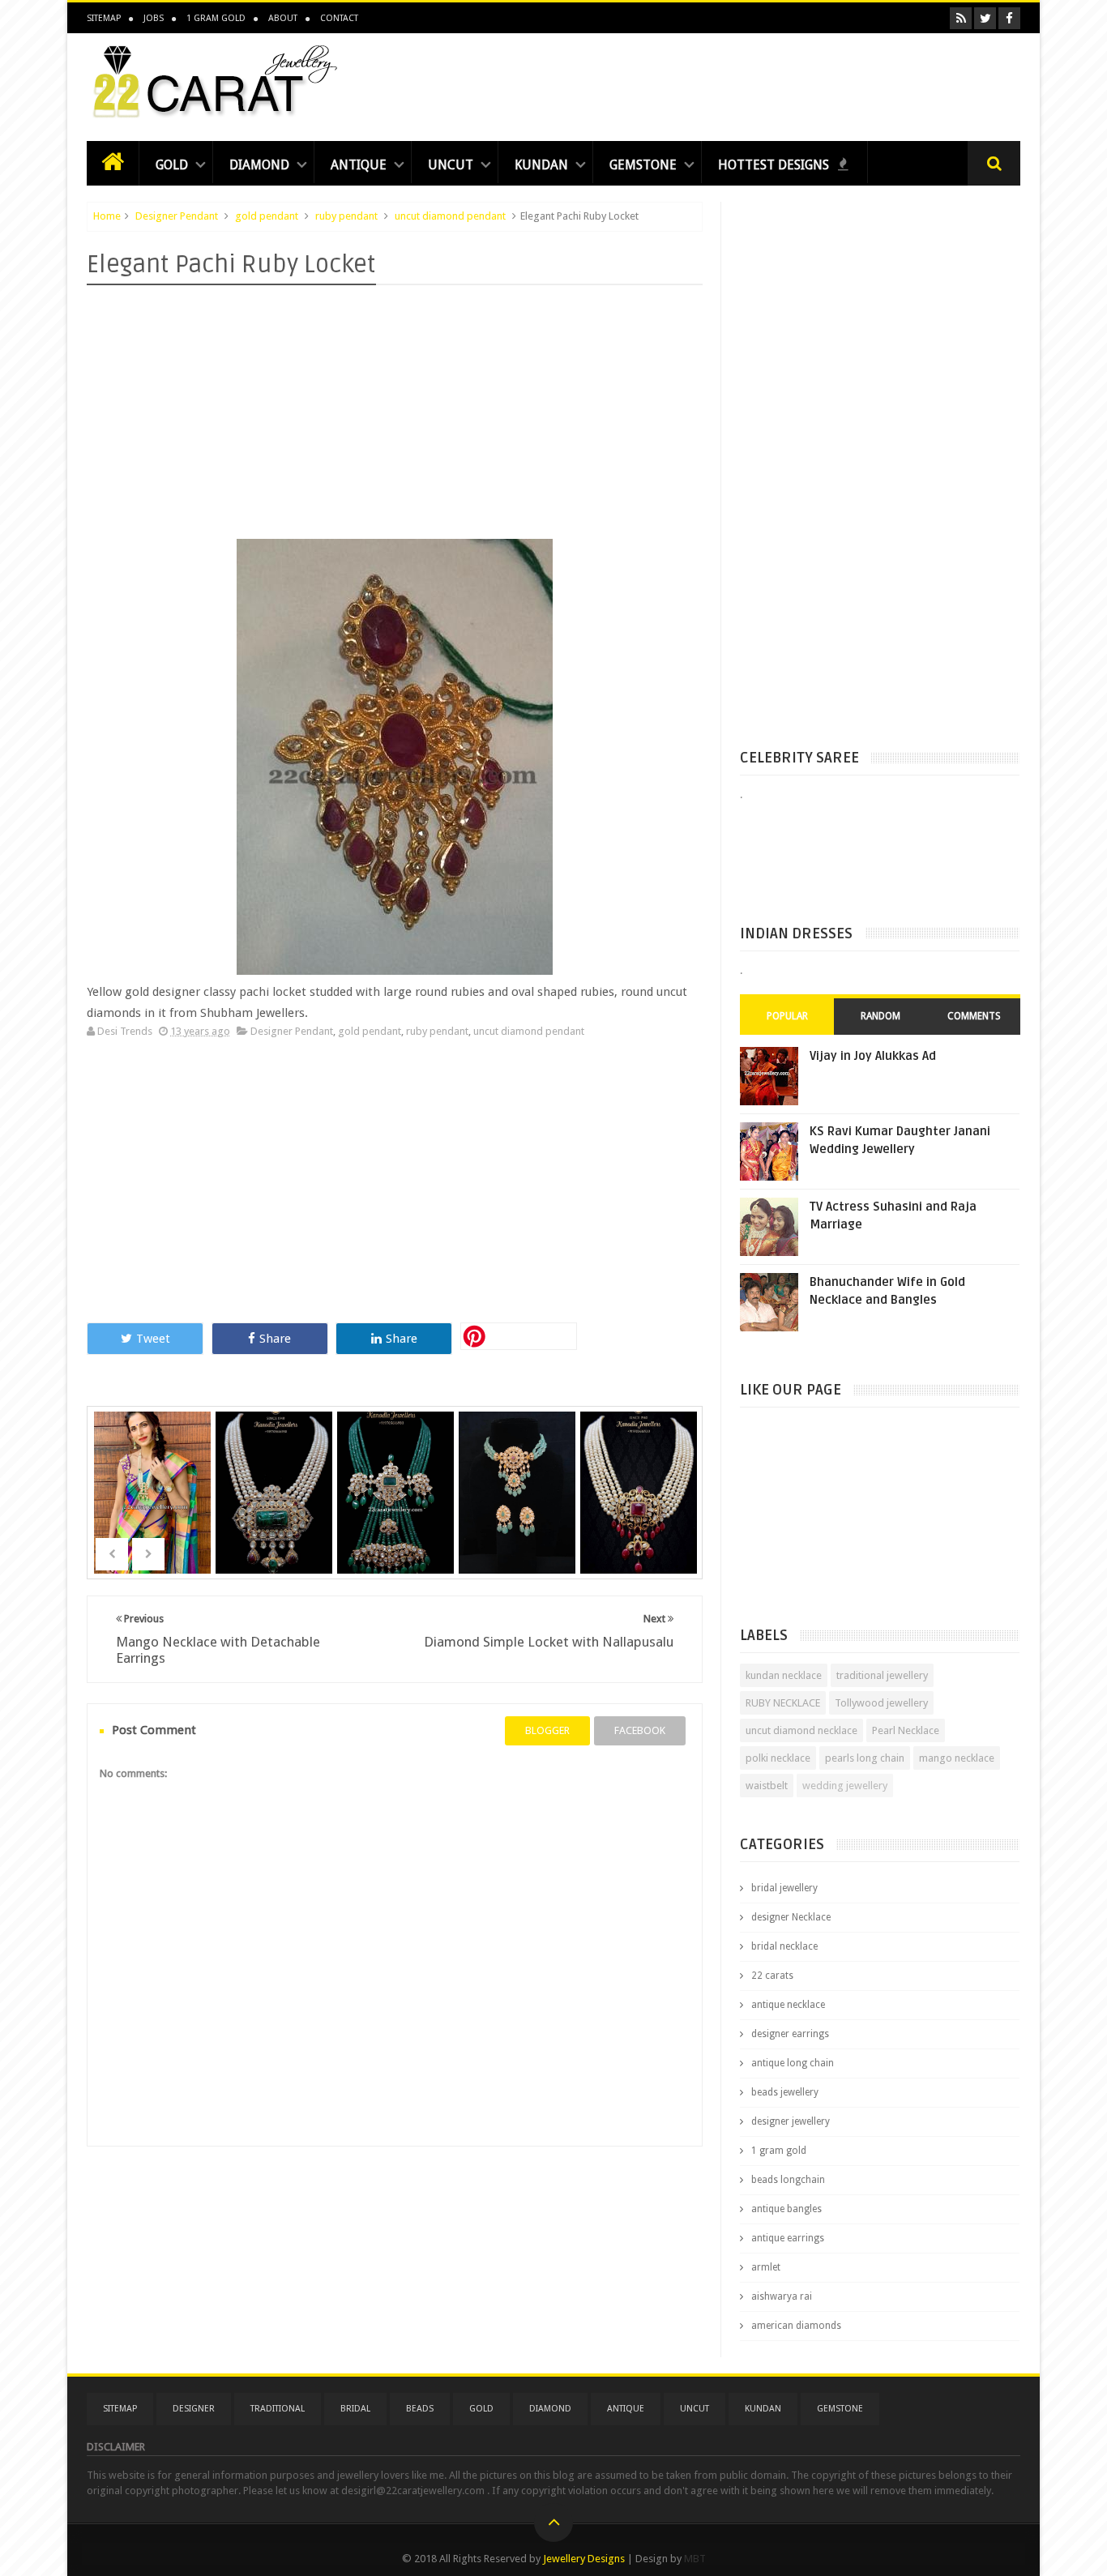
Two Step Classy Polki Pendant (519, 1471)
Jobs (154, 18)
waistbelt (767, 1786)
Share (275, 1339)
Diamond (259, 165)
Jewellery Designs (584, 2559)
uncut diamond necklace (801, 1730)
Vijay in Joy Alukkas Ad (873, 1056)
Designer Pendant (177, 216)
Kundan (541, 165)
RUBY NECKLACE (783, 1703)
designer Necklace (791, 1917)
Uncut (451, 165)
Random (880, 1016)
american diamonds (796, 2326)
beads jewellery (785, 2092)
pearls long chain (865, 1758)
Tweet (153, 1339)
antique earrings (788, 2238)
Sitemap (104, 18)
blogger (547, 1730)
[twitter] (985, 18)
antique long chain (793, 2063)
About (283, 18)
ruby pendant (346, 216)
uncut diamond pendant (450, 216)
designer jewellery (791, 2121)
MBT (695, 2559)
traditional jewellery (882, 1675)
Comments (974, 1016)
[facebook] (1009, 18)
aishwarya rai (782, 2296)
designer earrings (790, 2034)
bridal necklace (784, 1946)
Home (107, 216)
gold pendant (267, 216)
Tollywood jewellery (881, 1703)
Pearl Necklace (906, 1730)
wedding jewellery (845, 1786)
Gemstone (643, 165)
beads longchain (788, 2180)
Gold (172, 165)
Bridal (355, 2409)
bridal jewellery (784, 1888)
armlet (766, 2267)
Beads (420, 2409)
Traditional (278, 2409)
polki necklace (778, 1758)
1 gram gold (779, 2151)
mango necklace (957, 1758)
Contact (339, 18)
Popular (787, 1016)
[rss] (961, 18)
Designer (194, 2409)
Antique (359, 165)
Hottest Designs (775, 165)
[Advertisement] (725, 83)
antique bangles (786, 2209)
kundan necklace (784, 1675)
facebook (640, 1730)
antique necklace (788, 2005)
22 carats (772, 1976)
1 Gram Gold (216, 18)
